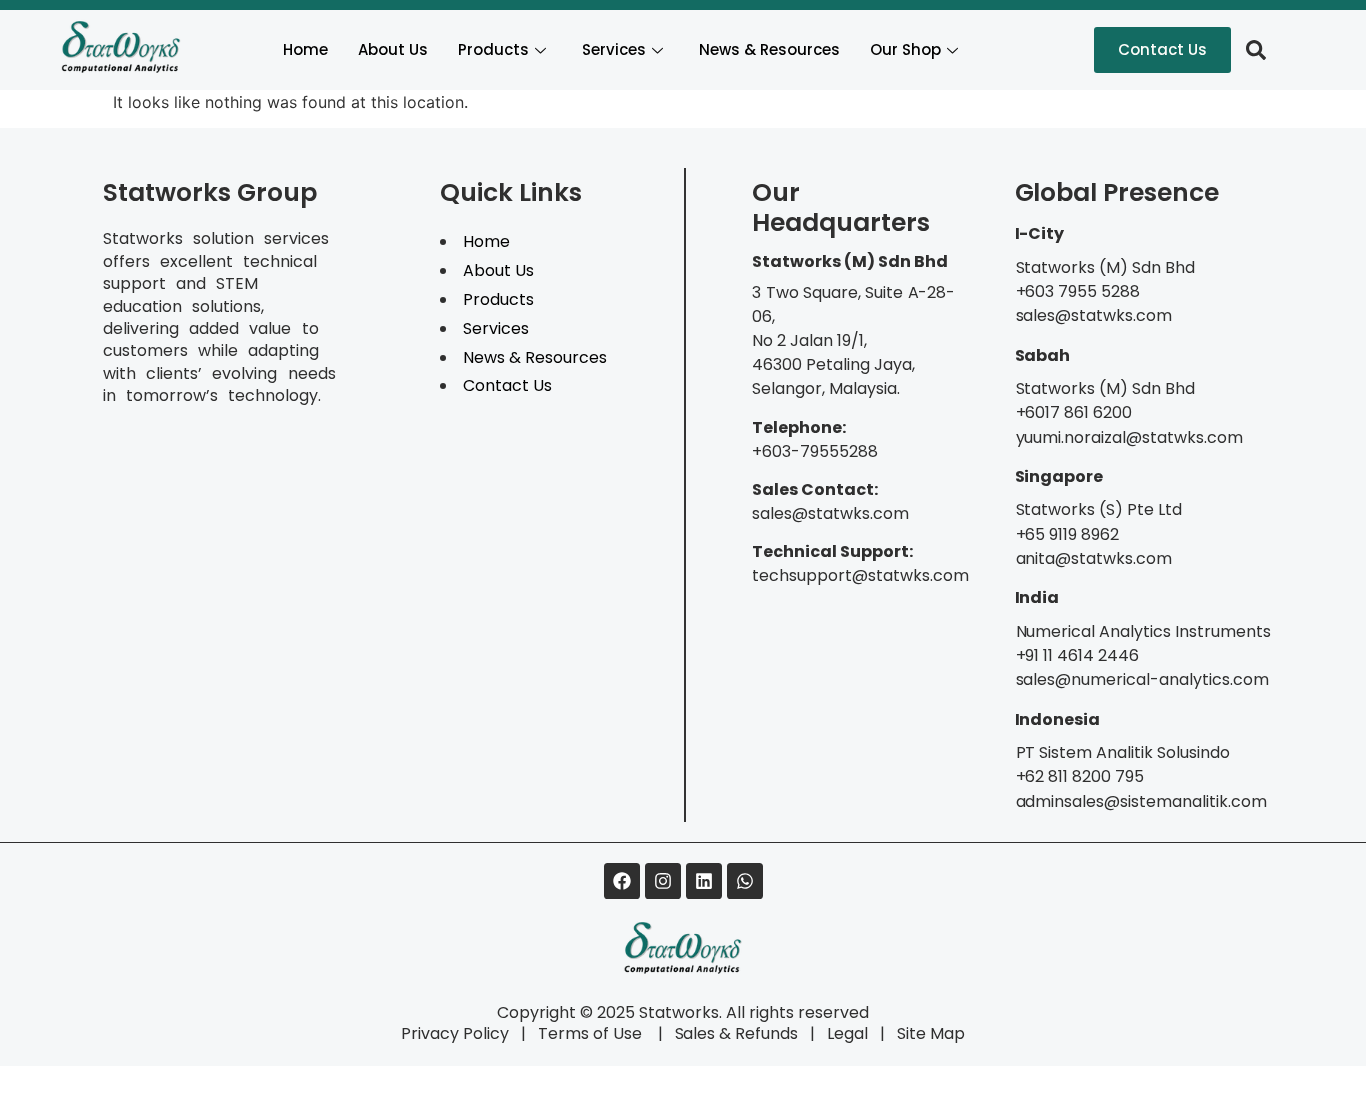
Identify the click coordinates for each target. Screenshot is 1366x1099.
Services (614, 49)
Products (493, 49)
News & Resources (769, 49)
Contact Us (507, 385)
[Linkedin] (704, 881)
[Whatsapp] (745, 881)
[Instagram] (663, 881)
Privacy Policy (455, 1033)
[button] (1256, 50)
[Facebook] (622, 881)
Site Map (931, 1033)
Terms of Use (592, 1033)
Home (305, 49)
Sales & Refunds (728, 1033)
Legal (847, 1033)
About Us (393, 49)
